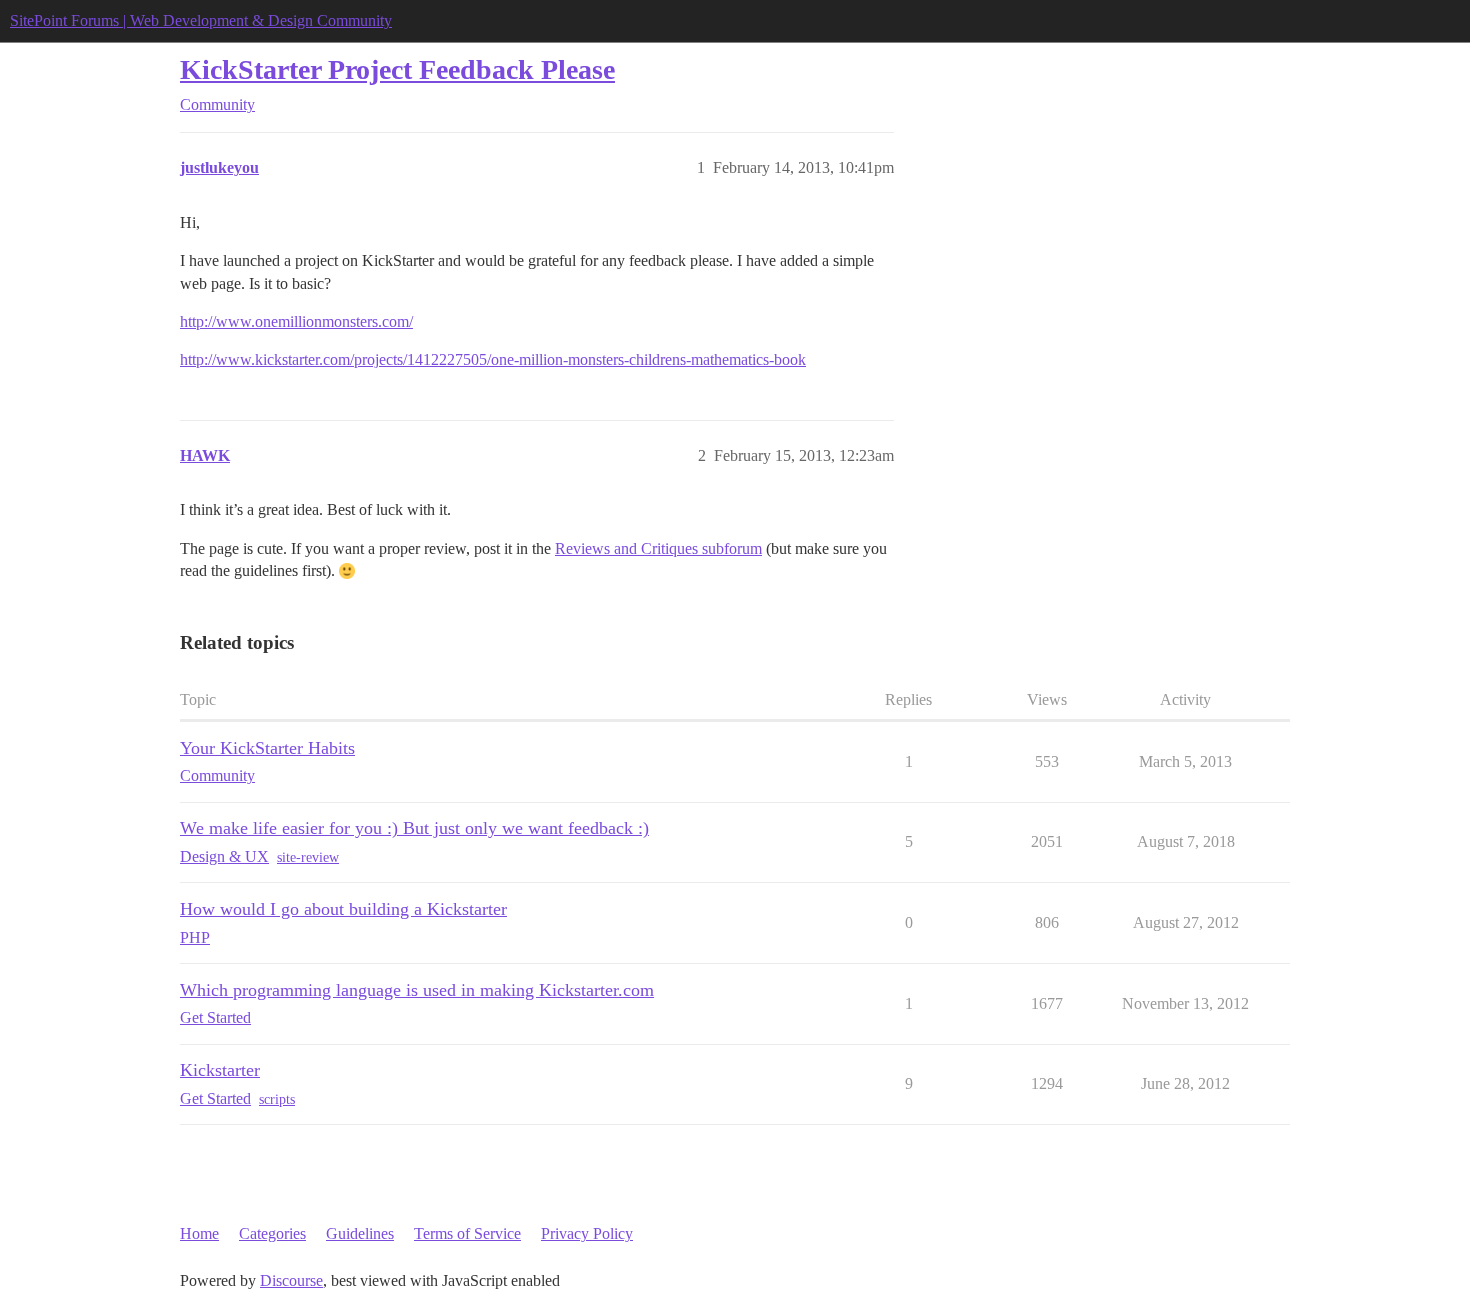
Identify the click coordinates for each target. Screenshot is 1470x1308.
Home (199, 1233)
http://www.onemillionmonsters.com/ (296, 321)
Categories (272, 1233)
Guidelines (360, 1233)
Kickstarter (220, 1070)
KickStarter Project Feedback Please (397, 69)
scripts (277, 1099)
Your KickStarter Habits (267, 748)
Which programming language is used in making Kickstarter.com (417, 990)
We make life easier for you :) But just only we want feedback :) (414, 828)
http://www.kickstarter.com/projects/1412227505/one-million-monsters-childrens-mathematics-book (493, 359)
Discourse (291, 1280)
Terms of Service (467, 1233)
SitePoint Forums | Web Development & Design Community (201, 20)
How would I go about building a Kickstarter (343, 909)
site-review (308, 857)
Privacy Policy (587, 1233)
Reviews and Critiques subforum (658, 548)
